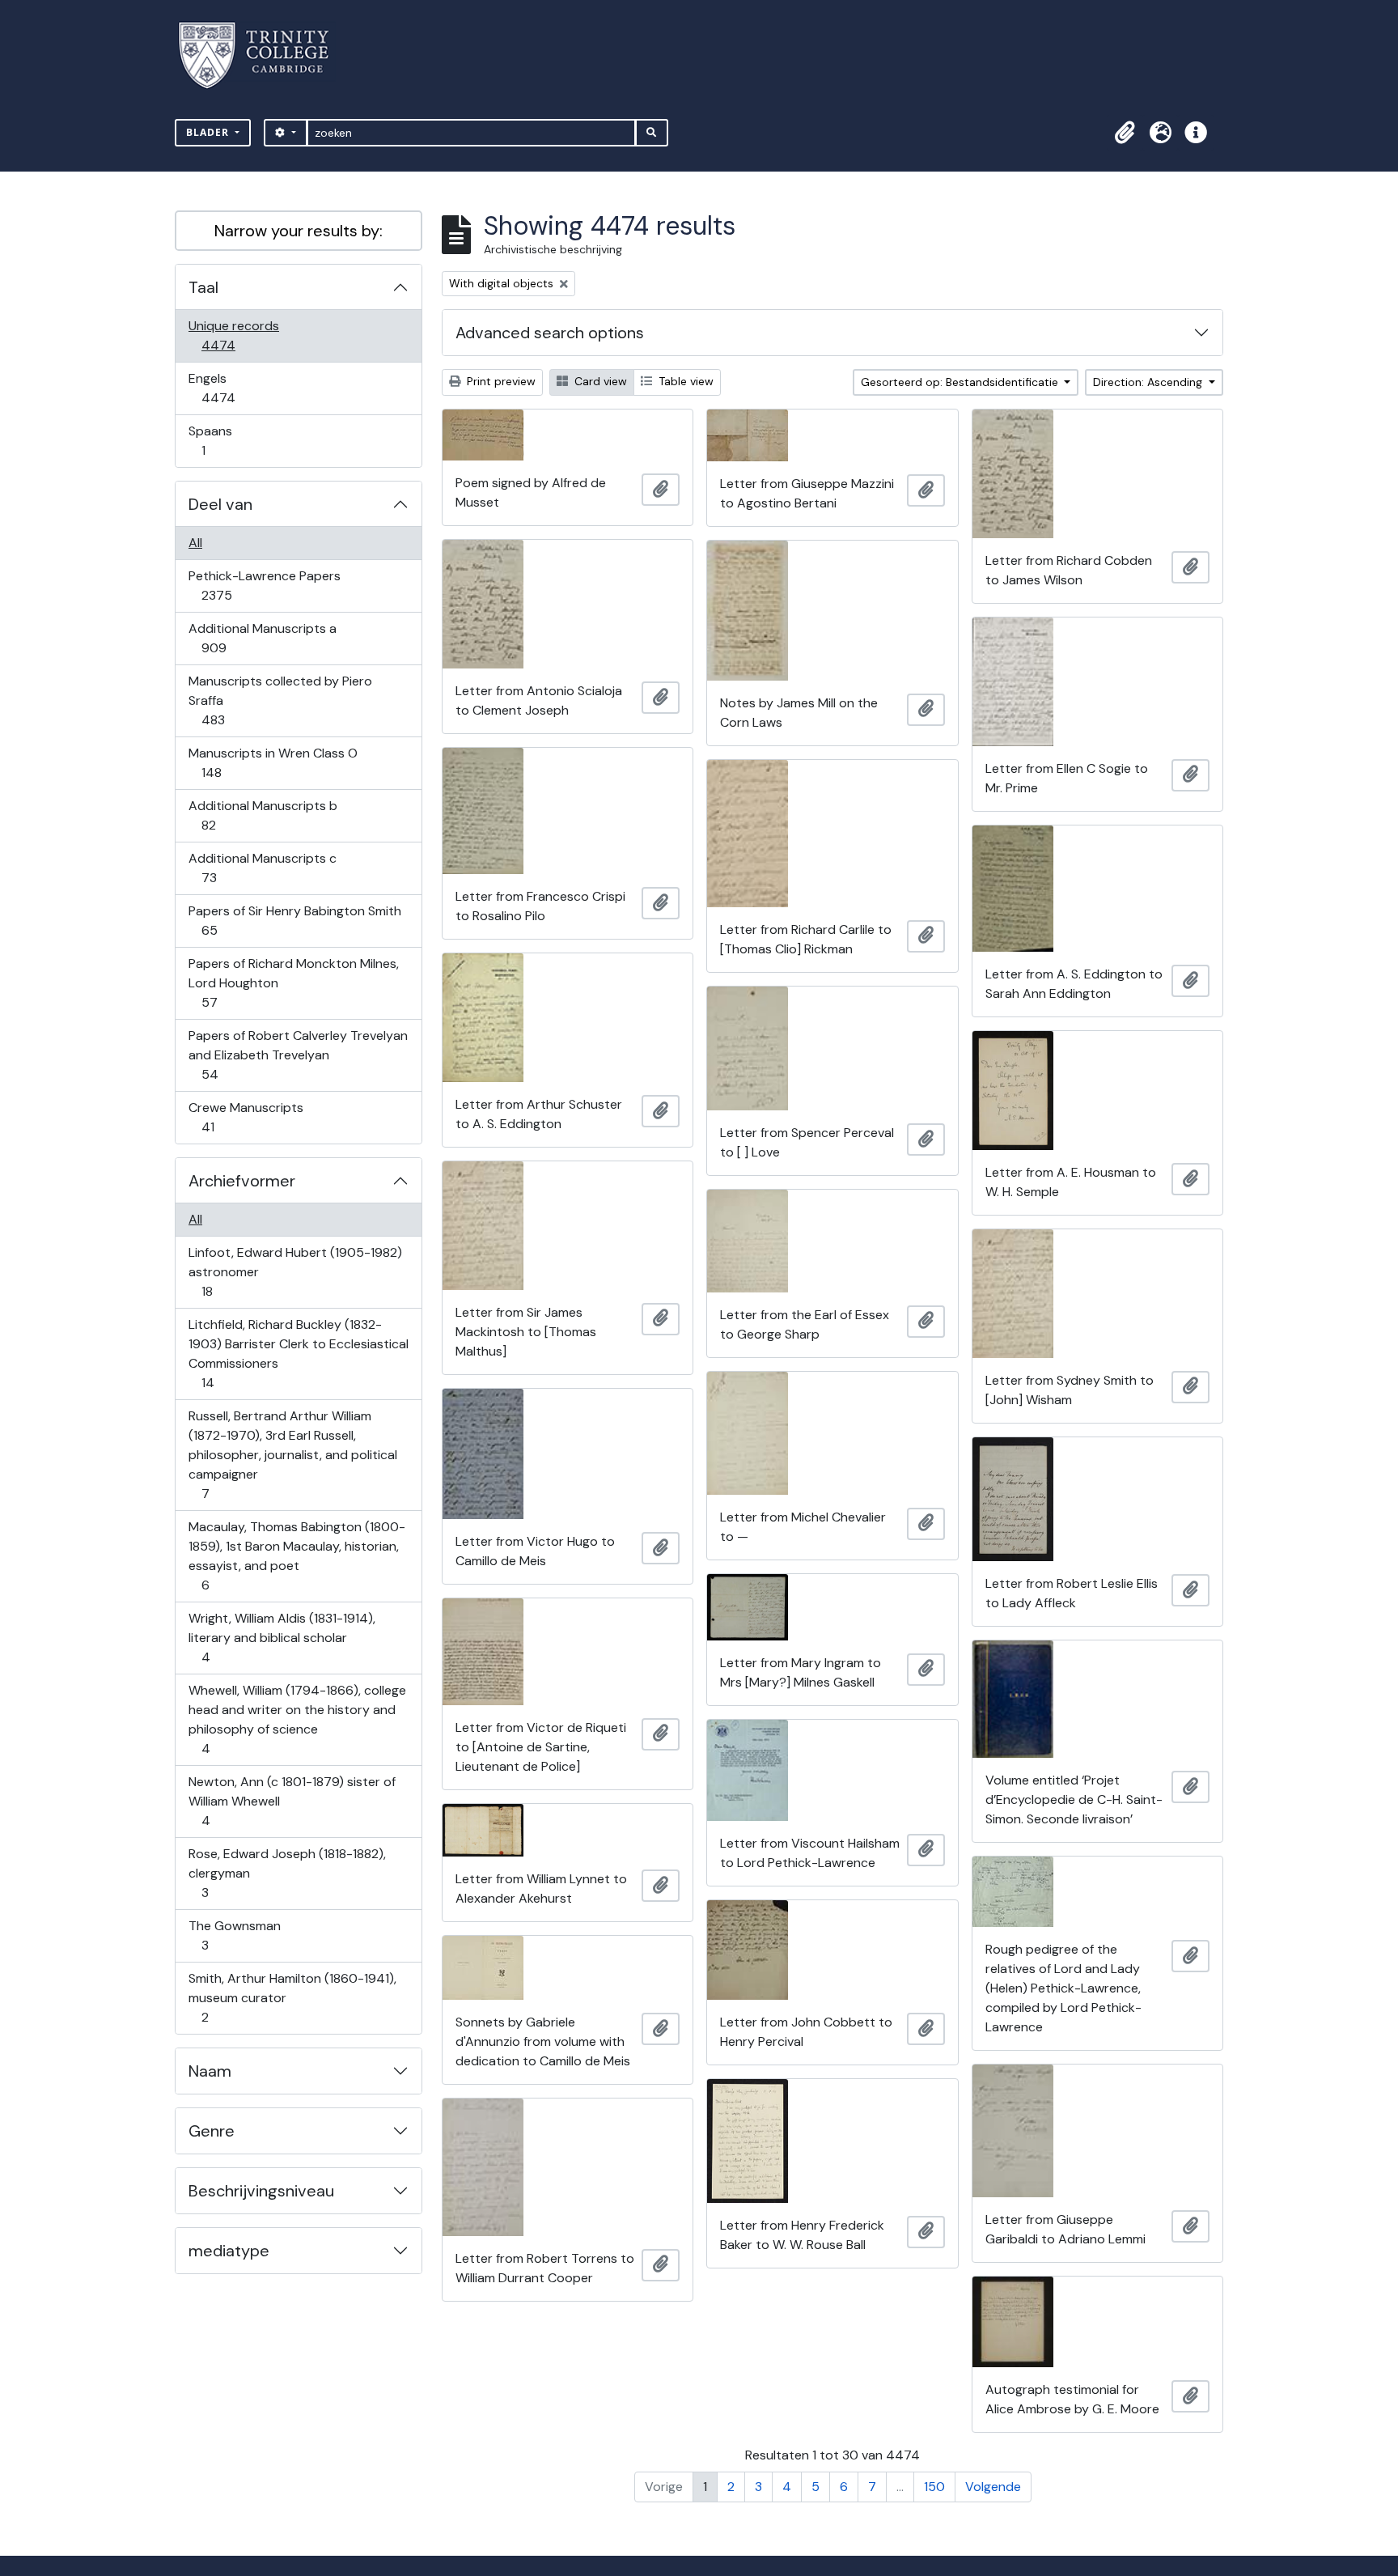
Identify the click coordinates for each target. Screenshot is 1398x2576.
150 (934, 2487)
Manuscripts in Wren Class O (273, 762)
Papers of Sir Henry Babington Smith (294, 920)
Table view (684, 381)
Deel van (220, 504)
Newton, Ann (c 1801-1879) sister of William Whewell (292, 1801)
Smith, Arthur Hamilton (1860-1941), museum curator (292, 1997)
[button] (1125, 133)
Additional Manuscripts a (262, 638)
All (195, 543)
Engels (229, 388)
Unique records (233, 335)
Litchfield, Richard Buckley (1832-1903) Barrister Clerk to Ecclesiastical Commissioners (298, 1353)
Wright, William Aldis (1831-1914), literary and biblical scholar (282, 1637)
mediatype (229, 2251)
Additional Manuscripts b (263, 815)
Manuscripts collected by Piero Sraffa (280, 700)
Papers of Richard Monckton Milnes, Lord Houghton (293, 982)
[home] (263, 55)
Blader (209, 132)
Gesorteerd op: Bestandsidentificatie (961, 382)
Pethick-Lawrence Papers (264, 585)
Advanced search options (550, 333)
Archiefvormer (242, 1181)
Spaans (214, 440)
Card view (599, 381)
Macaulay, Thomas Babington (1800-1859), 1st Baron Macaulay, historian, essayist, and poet (297, 1555)
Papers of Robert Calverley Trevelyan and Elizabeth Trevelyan (298, 1055)
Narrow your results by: (299, 231)
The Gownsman (234, 1935)
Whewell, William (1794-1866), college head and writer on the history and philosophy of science (297, 1719)
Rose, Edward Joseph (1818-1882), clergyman (287, 1873)
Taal (203, 287)
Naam (210, 2071)
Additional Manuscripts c (262, 868)
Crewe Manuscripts (246, 1117)
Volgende (993, 2487)
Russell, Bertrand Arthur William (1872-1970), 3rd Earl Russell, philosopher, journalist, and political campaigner (292, 1454)
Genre (212, 2131)
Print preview (500, 381)
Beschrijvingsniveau (261, 2191)
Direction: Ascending (1149, 382)
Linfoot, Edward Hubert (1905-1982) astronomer (295, 1271)
